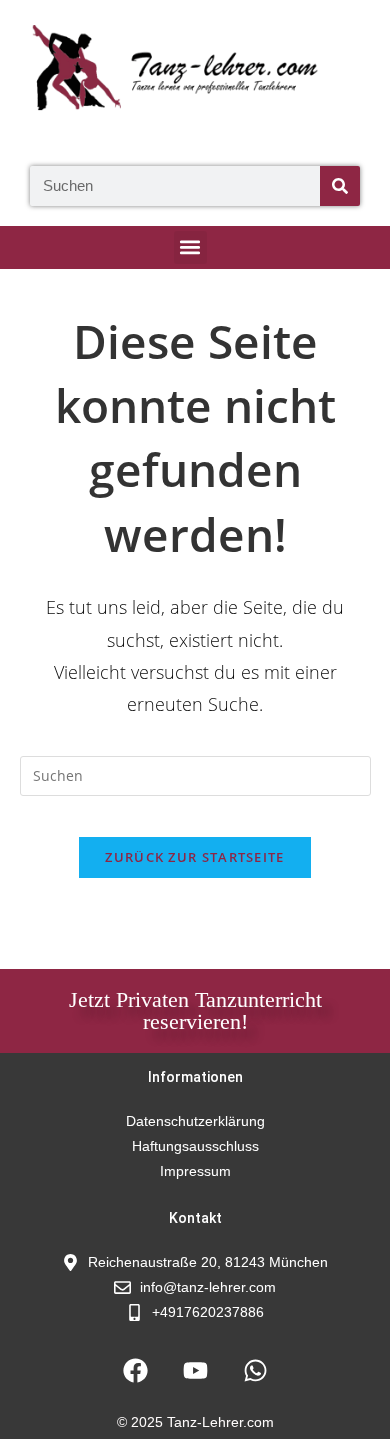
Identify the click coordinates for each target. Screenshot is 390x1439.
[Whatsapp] (255, 1370)
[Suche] (340, 186)
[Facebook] (135, 1370)
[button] (190, 247)
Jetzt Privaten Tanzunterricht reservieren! (195, 1010)
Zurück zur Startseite (194, 857)
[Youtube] (195, 1370)
